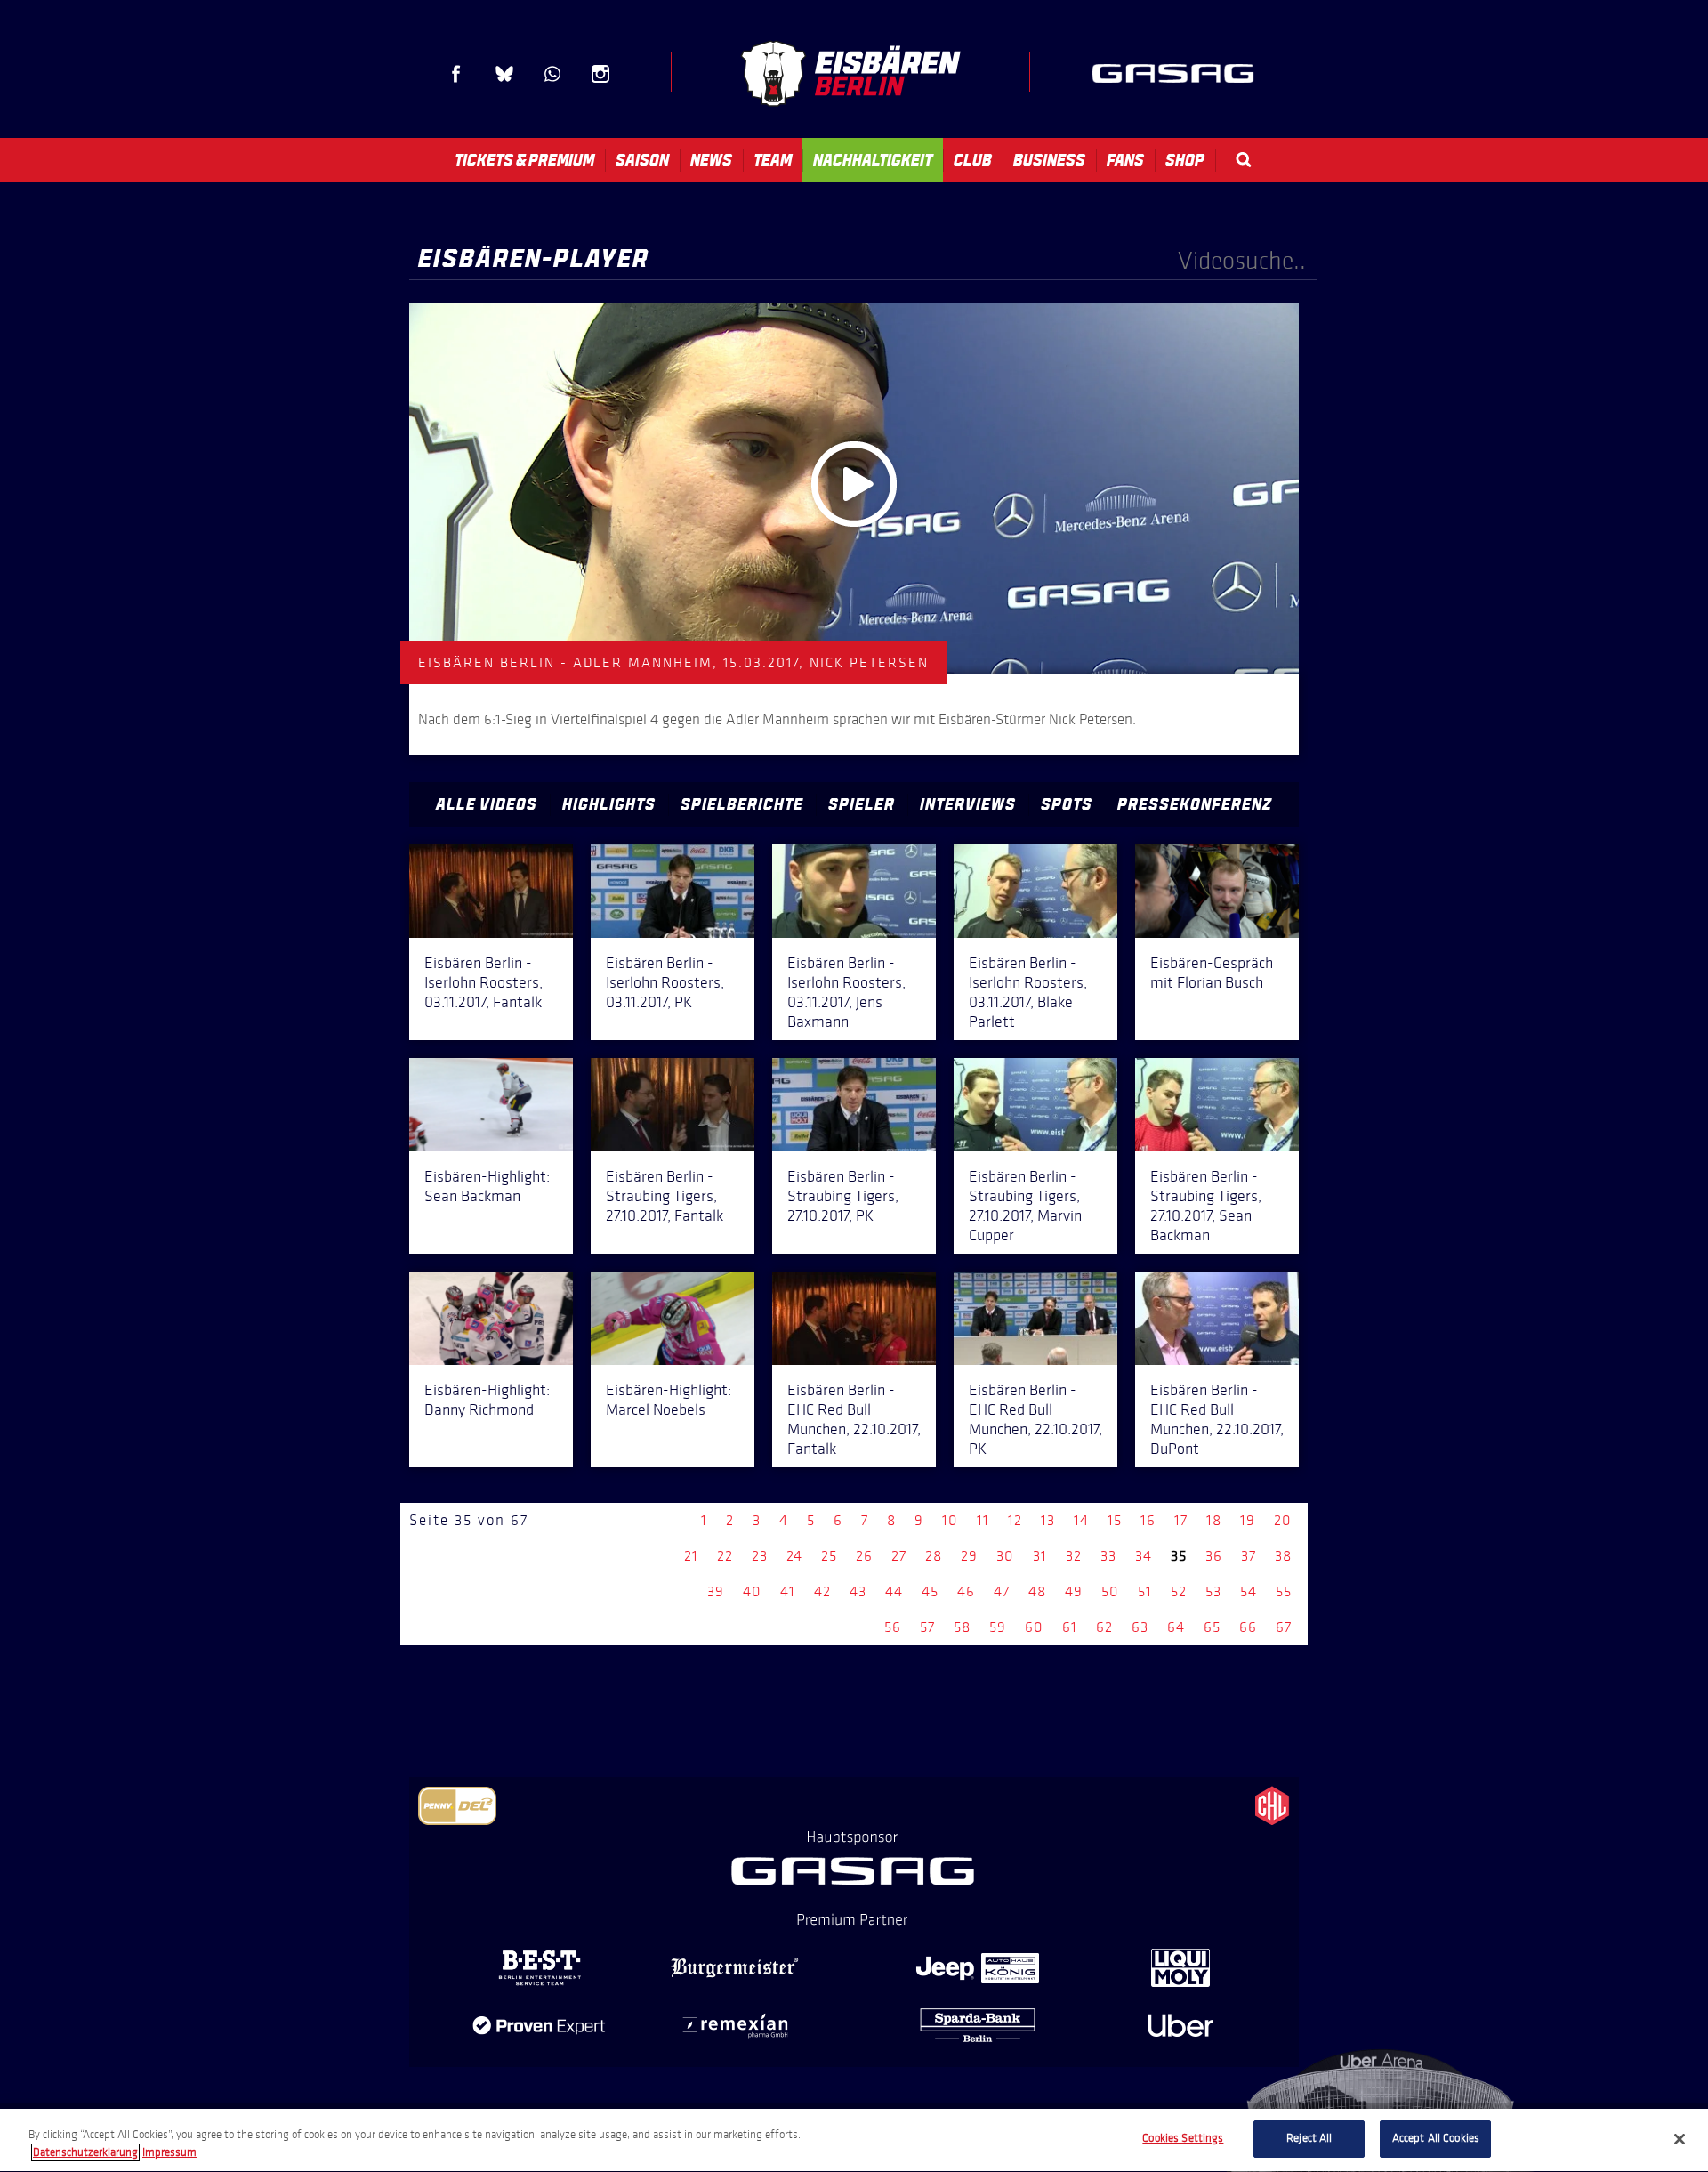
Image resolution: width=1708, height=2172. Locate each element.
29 (969, 1556)
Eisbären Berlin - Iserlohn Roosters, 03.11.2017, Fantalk (483, 982)
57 (927, 1627)
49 (1074, 1591)
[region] (854, 2140)
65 (1212, 1627)
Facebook (456, 74)
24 (794, 1556)
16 (1148, 1520)
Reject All (1309, 2138)
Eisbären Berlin (850, 73)
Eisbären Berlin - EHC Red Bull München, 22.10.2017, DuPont (1217, 1419)
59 (998, 1627)
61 (1070, 1627)
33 (1108, 1556)
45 (930, 1591)
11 (983, 1520)
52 (1179, 1591)
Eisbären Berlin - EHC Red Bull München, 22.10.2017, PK (1035, 1419)
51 (1145, 1591)
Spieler (862, 804)
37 (1249, 1556)
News (711, 160)
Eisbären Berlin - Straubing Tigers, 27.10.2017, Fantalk (665, 1196)
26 (864, 1556)
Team (773, 160)
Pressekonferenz (1195, 804)
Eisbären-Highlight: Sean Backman (487, 1186)
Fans (1125, 160)
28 (934, 1556)
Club (973, 160)
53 (1213, 1591)
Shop (1185, 160)
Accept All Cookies (1436, 2138)
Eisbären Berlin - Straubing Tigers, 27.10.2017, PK (843, 1196)
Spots (1067, 804)
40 (752, 1591)
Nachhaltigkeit (873, 160)
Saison (642, 160)
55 (1284, 1591)
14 (1081, 1520)
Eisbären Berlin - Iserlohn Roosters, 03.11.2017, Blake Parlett (1028, 992)
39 (716, 1591)
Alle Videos (487, 804)
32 (1074, 1556)
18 (1214, 1520)
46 (966, 1591)
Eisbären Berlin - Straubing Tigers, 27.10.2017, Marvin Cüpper (1025, 1206)
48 (1037, 1591)
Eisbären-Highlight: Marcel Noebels (669, 1400)
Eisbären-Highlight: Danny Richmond (487, 1400)
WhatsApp (552, 74)
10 (950, 1520)
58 (962, 1627)
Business (1049, 160)
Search (1244, 160)
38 (1283, 1556)
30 (1005, 1556)
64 (1176, 1627)
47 (1002, 1591)
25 (829, 1556)
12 (1015, 1520)
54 (1249, 1591)
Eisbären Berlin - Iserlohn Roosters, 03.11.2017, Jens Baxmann (846, 992)
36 (1214, 1556)
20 (1283, 1520)
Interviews (968, 804)
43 (858, 1591)
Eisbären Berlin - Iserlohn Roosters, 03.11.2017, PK (665, 982)
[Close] (1680, 2139)
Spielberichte (742, 804)
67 (1284, 1627)
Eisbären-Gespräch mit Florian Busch (1212, 973)
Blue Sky (504, 74)
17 (1181, 1520)
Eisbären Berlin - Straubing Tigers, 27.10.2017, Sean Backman (1206, 1206)
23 (760, 1556)
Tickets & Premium (524, 160)
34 (1144, 1556)
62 (1104, 1627)
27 (899, 1556)
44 (894, 1591)
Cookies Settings (1183, 2138)
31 (1040, 1556)
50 (1110, 1591)
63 (1140, 1627)
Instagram (600, 74)
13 (1048, 1520)
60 (1034, 1627)
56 (893, 1627)
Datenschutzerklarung (85, 2152)
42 (822, 1591)
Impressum (169, 2152)
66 (1248, 1627)
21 (691, 1556)
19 (1248, 1520)
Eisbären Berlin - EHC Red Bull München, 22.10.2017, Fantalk (854, 1419)
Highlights (609, 804)
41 (788, 1591)
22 (725, 1556)
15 (1115, 1520)
